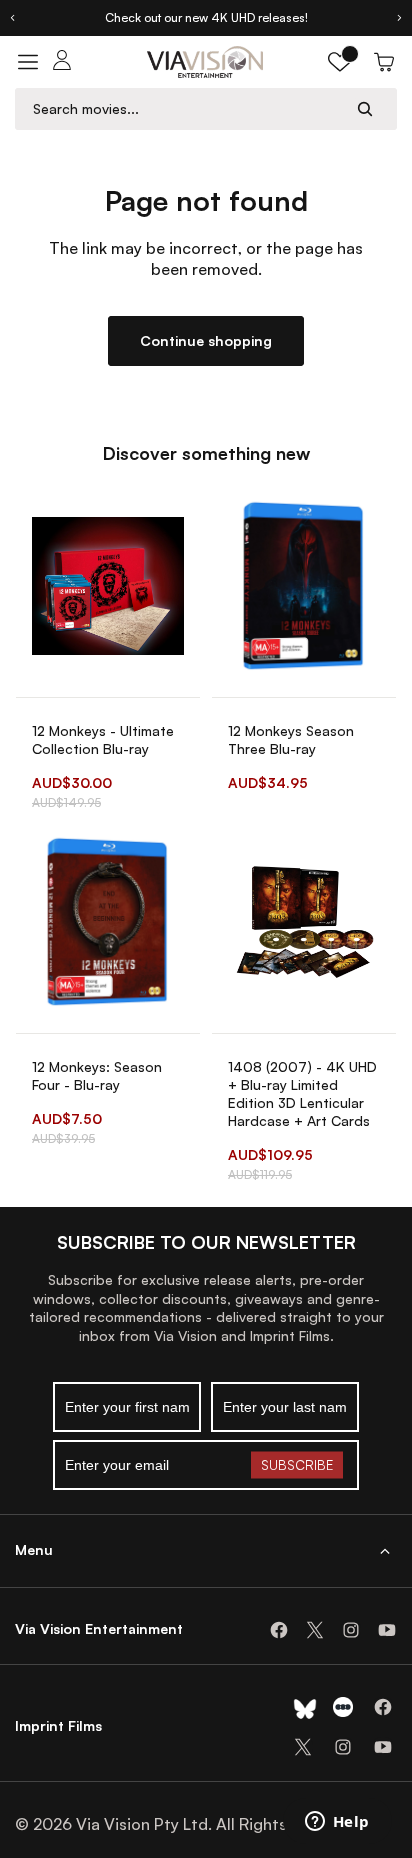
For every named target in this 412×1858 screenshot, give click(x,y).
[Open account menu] (62, 62)
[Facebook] (279, 1630)
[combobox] (187, 108)
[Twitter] (315, 1630)
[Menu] (28, 62)
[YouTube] (387, 1630)
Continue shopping (206, 340)
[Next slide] (400, 18)
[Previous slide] (12, 18)
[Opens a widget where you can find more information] (337, 1823)
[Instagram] (351, 1630)
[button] (340, 62)
